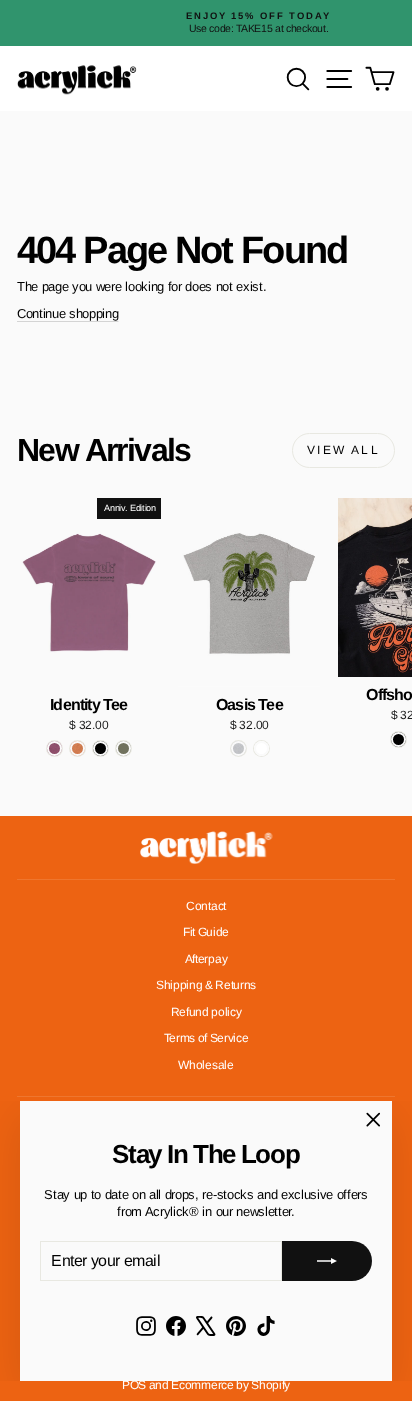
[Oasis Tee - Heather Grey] (238, 748)
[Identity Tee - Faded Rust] (77, 748)
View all (343, 450)
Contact (206, 906)
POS (134, 1385)
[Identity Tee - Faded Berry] (54, 748)
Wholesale (205, 1065)
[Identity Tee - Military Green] (123, 748)
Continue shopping (67, 313)
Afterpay (206, 959)
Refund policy (206, 1012)
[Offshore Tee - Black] (398, 739)
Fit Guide (206, 932)
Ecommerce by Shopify (230, 1385)
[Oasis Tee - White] (261, 748)
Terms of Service (206, 1038)
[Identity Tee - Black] (100, 748)
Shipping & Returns (206, 985)
